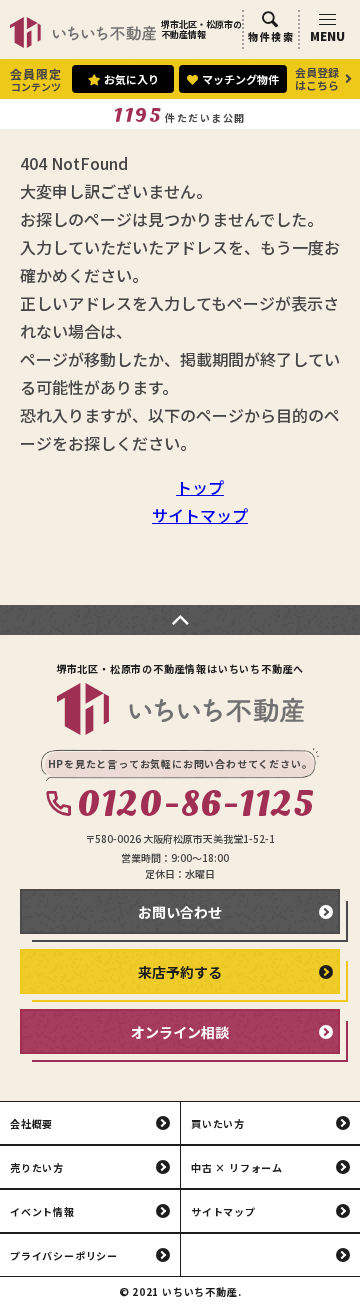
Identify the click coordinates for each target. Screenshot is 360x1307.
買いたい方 (218, 1123)
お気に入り (131, 79)
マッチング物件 (240, 79)
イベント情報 (42, 1211)
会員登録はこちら (317, 78)
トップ (200, 487)
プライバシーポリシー (64, 1255)
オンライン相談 (180, 1032)
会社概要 (31, 1123)
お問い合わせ (180, 912)
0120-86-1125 (195, 805)
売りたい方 (37, 1167)
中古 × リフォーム (237, 1167)
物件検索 (271, 36)
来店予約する (180, 972)
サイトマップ (200, 515)
